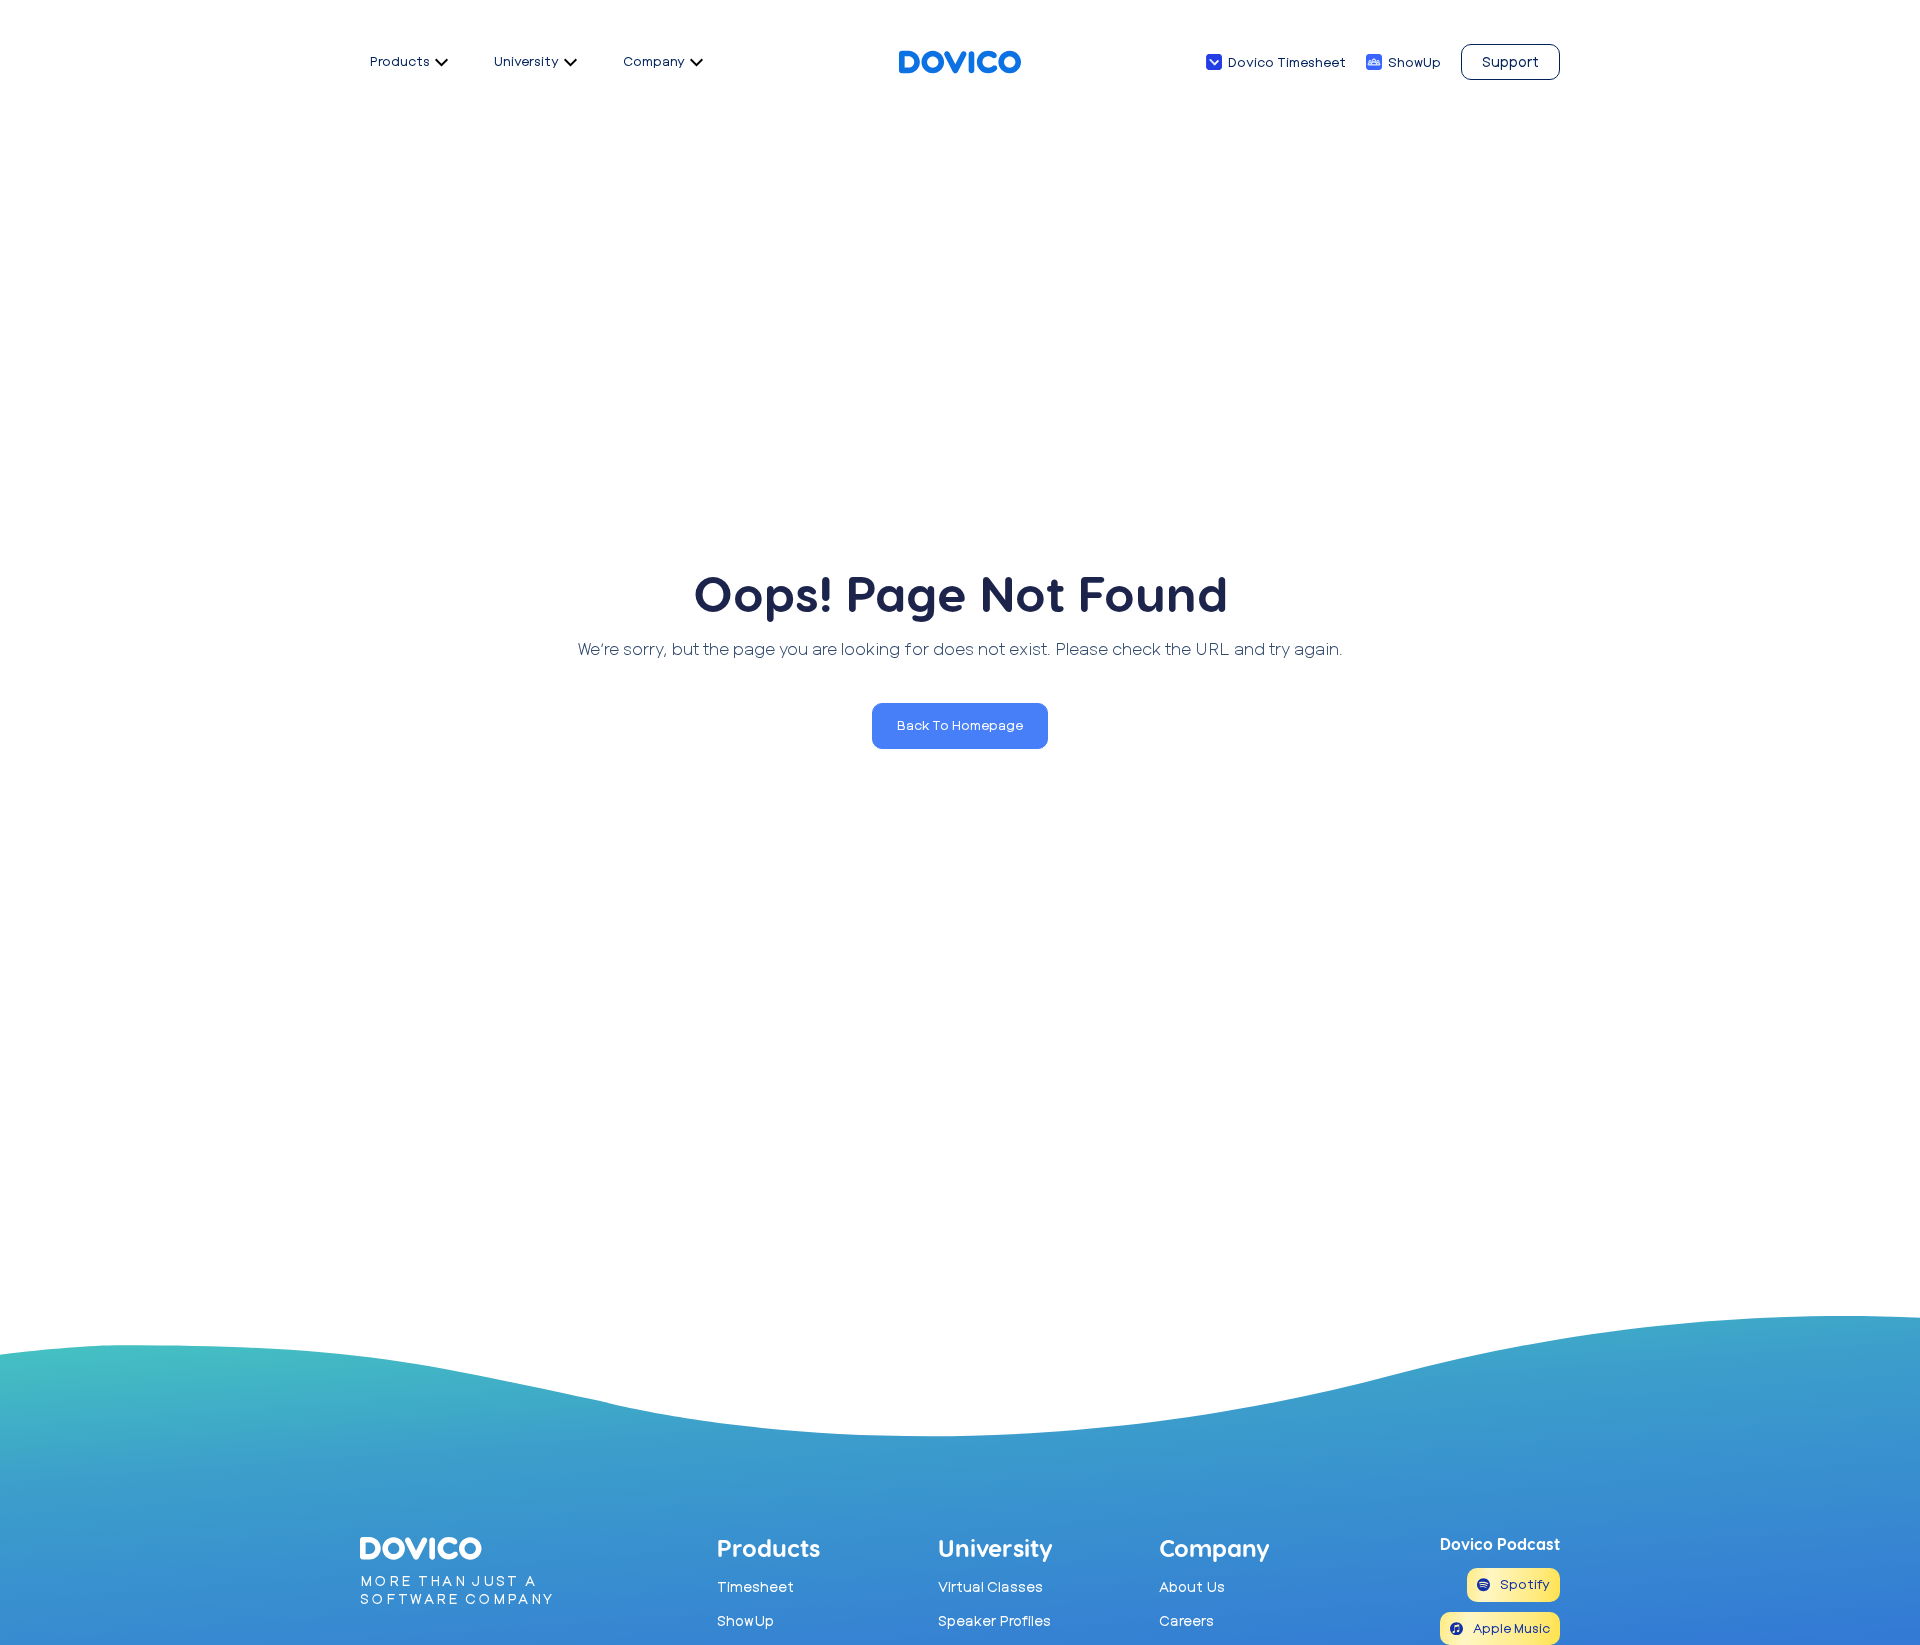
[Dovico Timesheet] (1214, 62)
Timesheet (755, 1586)
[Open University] (570, 62)
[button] (960, 726)
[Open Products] (441, 62)
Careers (1186, 1620)
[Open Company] (696, 62)
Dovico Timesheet (1287, 62)
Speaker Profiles (994, 1620)
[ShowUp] (1374, 62)
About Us (1192, 1586)
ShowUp (1414, 62)
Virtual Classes (990, 1586)
